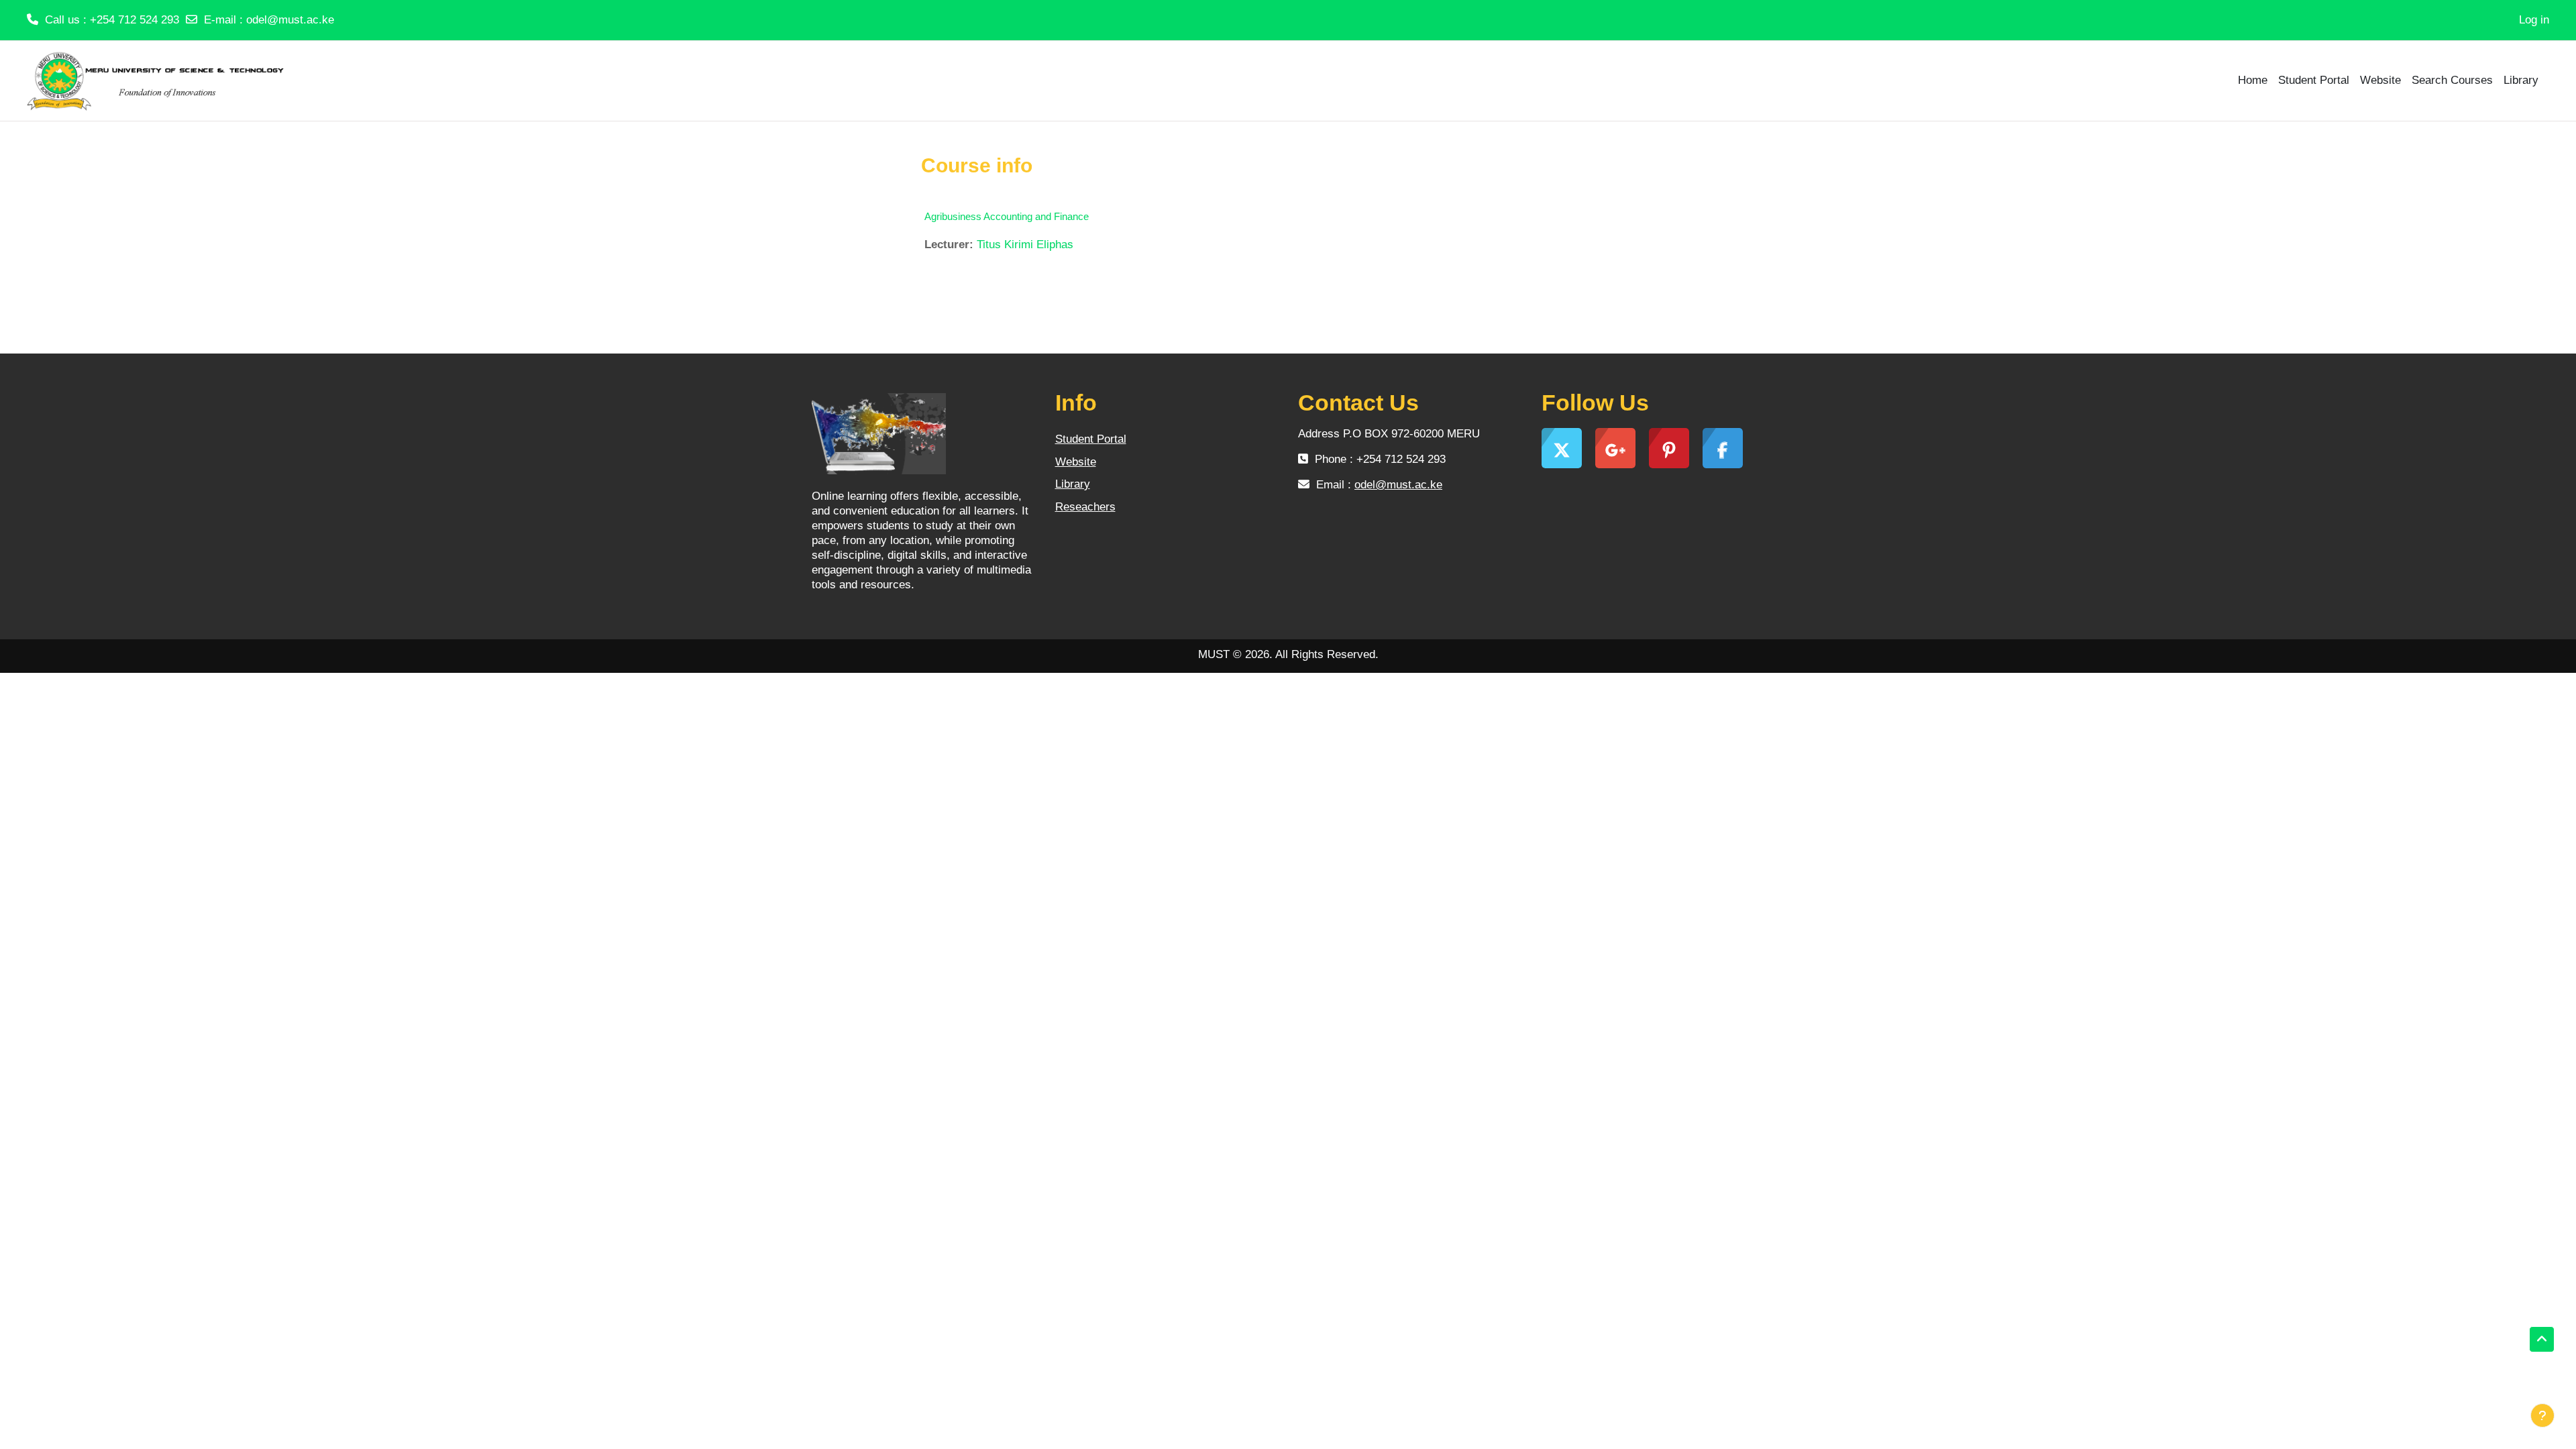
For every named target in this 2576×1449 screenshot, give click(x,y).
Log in (2534, 20)
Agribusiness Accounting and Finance (1007, 216)
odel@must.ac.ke (290, 20)
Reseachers (1085, 507)
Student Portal (1091, 439)
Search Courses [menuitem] (2452, 80)
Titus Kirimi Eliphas (1025, 245)
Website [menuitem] (2380, 80)
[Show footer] (2542, 1415)
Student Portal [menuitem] (2314, 80)
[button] (2542, 1340)
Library (1073, 484)
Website (1076, 462)
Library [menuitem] (2521, 80)
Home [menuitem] (2253, 80)
